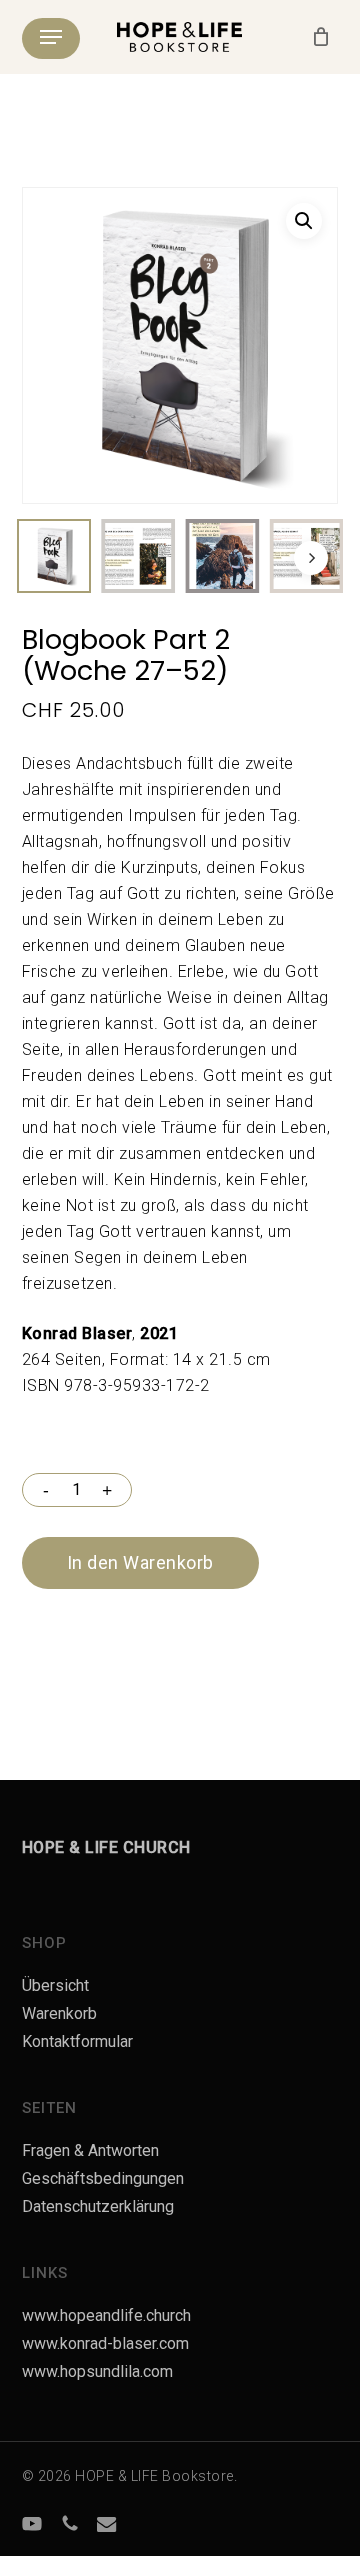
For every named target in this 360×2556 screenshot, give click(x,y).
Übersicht (55, 1985)
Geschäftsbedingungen (103, 2178)
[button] (51, 37)
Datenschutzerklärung (98, 2206)
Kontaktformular (77, 2041)
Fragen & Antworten (90, 2150)
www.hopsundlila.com (97, 2371)
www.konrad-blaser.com (105, 2343)
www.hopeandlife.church (106, 2315)
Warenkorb (59, 2013)
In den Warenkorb (140, 1562)
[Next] (311, 558)
